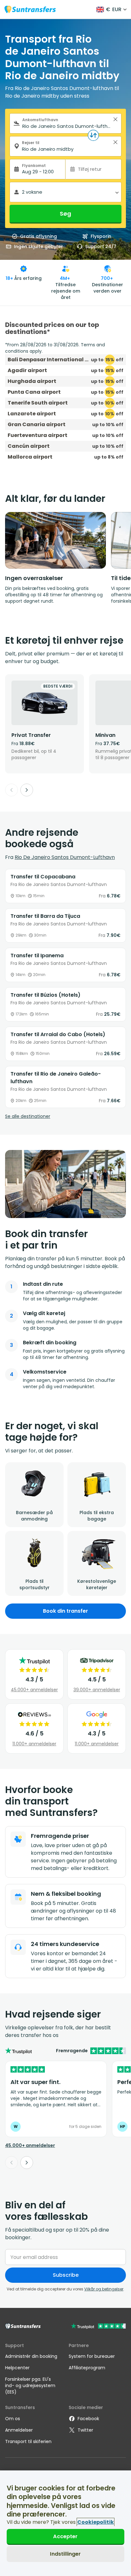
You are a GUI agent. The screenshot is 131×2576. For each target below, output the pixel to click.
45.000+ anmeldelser (34, 1690)
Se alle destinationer (28, 1116)
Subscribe (66, 2275)
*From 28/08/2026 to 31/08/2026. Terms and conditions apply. (55, 348)
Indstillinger (65, 2554)
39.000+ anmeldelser (97, 1690)
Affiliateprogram (87, 2368)
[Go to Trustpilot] (98, 2327)
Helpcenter (17, 2368)
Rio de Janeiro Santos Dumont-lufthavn (65, 857)
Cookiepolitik (96, 2522)
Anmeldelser (19, 2430)
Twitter (85, 2430)
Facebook (88, 2419)
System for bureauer (92, 2356)
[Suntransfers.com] (30, 9)
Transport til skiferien (28, 2441)
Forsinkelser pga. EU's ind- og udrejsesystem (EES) (30, 2386)
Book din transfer (65, 1611)
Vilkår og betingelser (104, 2289)
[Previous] (11, 790)
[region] (65, 2523)
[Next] (27, 790)
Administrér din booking (31, 2356)
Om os (13, 2419)
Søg (65, 214)
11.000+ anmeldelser (34, 1744)
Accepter (65, 2536)
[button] (115, 119)
